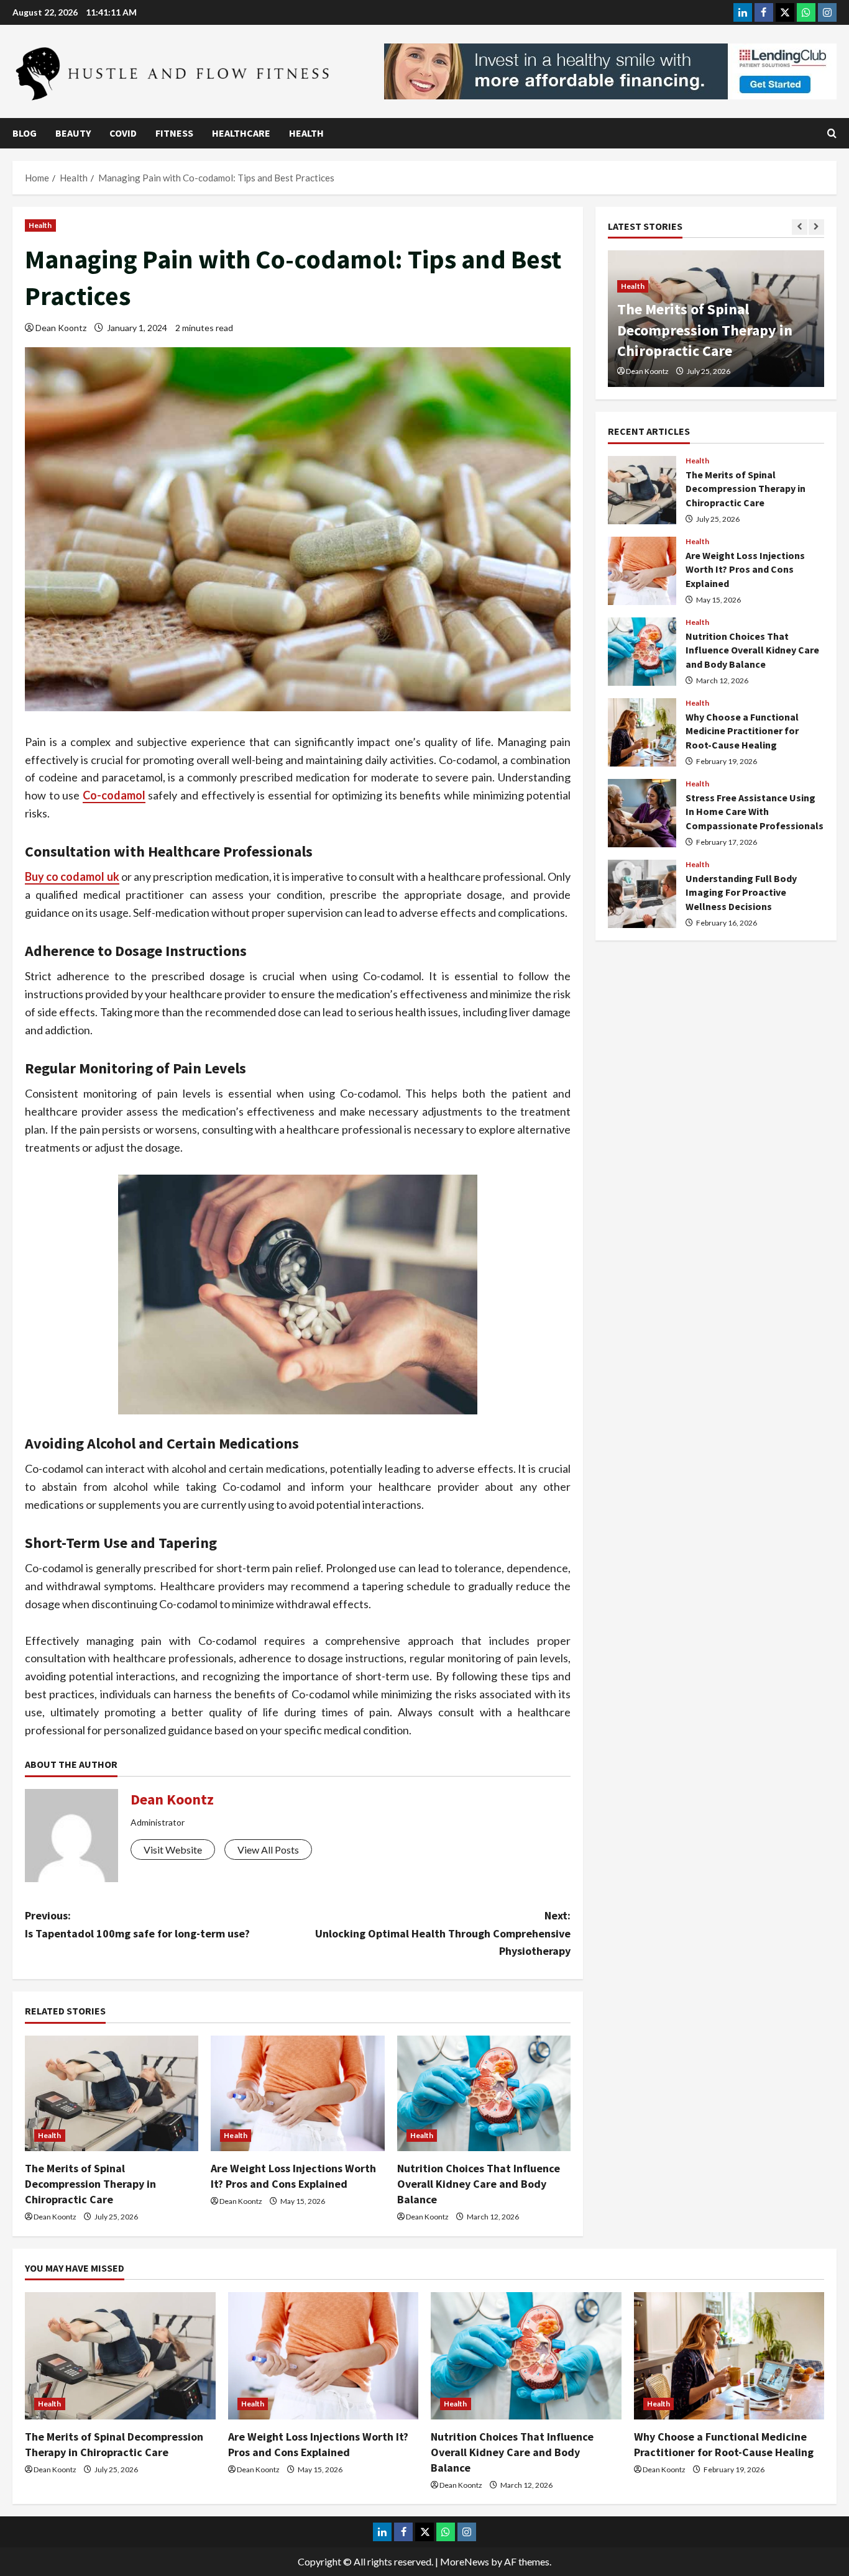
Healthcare (241, 133)
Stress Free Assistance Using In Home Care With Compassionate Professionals (642, 813)
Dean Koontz (61, 328)
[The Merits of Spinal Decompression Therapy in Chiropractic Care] (112, 2093)
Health (306, 133)
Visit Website (173, 1850)
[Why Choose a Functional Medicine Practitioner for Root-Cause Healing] (729, 2355)
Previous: (137, 1924)
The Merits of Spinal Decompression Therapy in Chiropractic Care (90, 2184)
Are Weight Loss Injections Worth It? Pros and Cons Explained (704, 330)
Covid (123, 133)
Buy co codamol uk (72, 876)
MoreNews (465, 2561)
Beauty (73, 133)
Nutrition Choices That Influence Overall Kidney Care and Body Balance (479, 2184)
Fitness (174, 133)
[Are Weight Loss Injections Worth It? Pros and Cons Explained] (297, 2093)
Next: (443, 1933)
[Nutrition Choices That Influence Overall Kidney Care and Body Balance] (484, 2093)
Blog (25, 133)
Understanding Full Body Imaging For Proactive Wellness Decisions (642, 894)
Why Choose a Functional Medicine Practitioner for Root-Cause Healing (642, 732)
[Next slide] (816, 227)
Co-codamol (114, 795)
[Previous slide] (800, 227)
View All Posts (268, 1850)
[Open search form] (832, 133)
